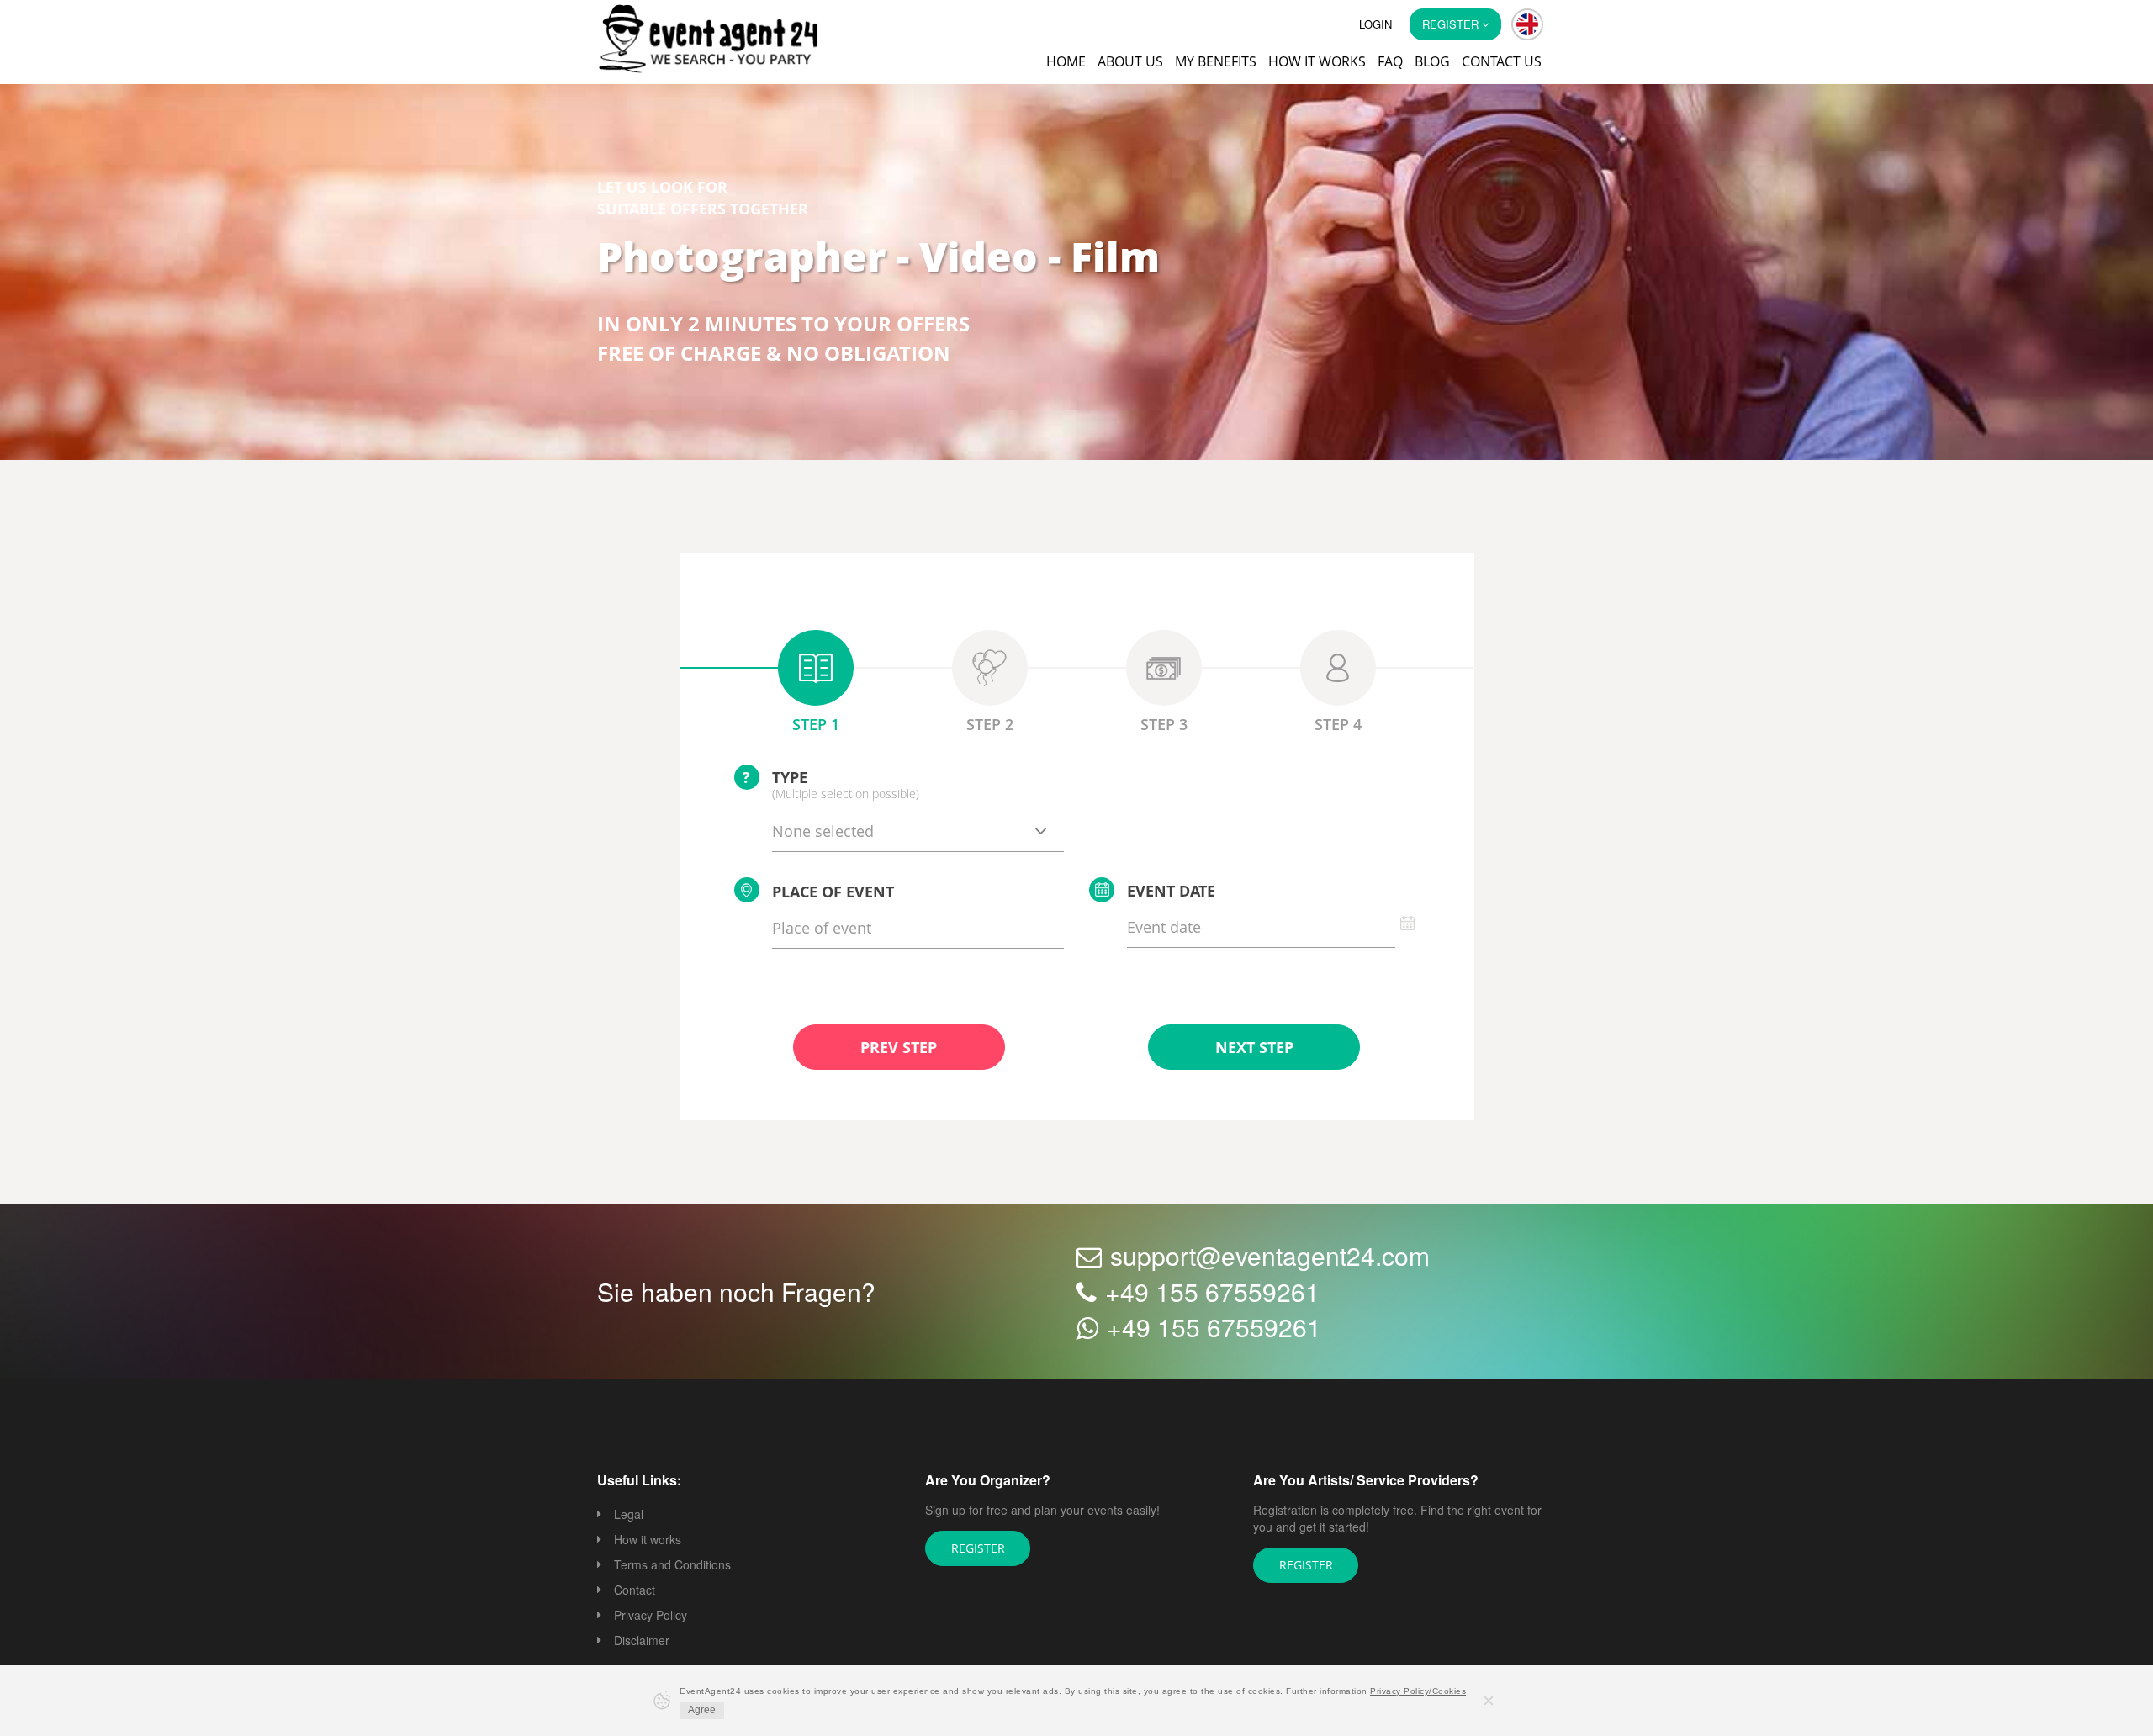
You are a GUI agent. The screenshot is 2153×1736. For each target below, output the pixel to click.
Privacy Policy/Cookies (1418, 1691)
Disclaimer (642, 1642)
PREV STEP (899, 1049)
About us (1130, 61)
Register (978, 1549)
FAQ (1390, 61)
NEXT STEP (1254, 1049)
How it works (1317, 61)
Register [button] (1452, 24)
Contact (635, 1591)
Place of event (833, 893)
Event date (1171, 892)
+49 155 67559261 (1212, 1293)
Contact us (1502, 61)
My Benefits (1216, 61)
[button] (1527, 24)
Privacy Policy (651, 1617)
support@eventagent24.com (1270, 1257)
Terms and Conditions (672, 1566)
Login (1375, 24)
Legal (629, 1516)
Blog (1432, 61)
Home (1066, 61)
